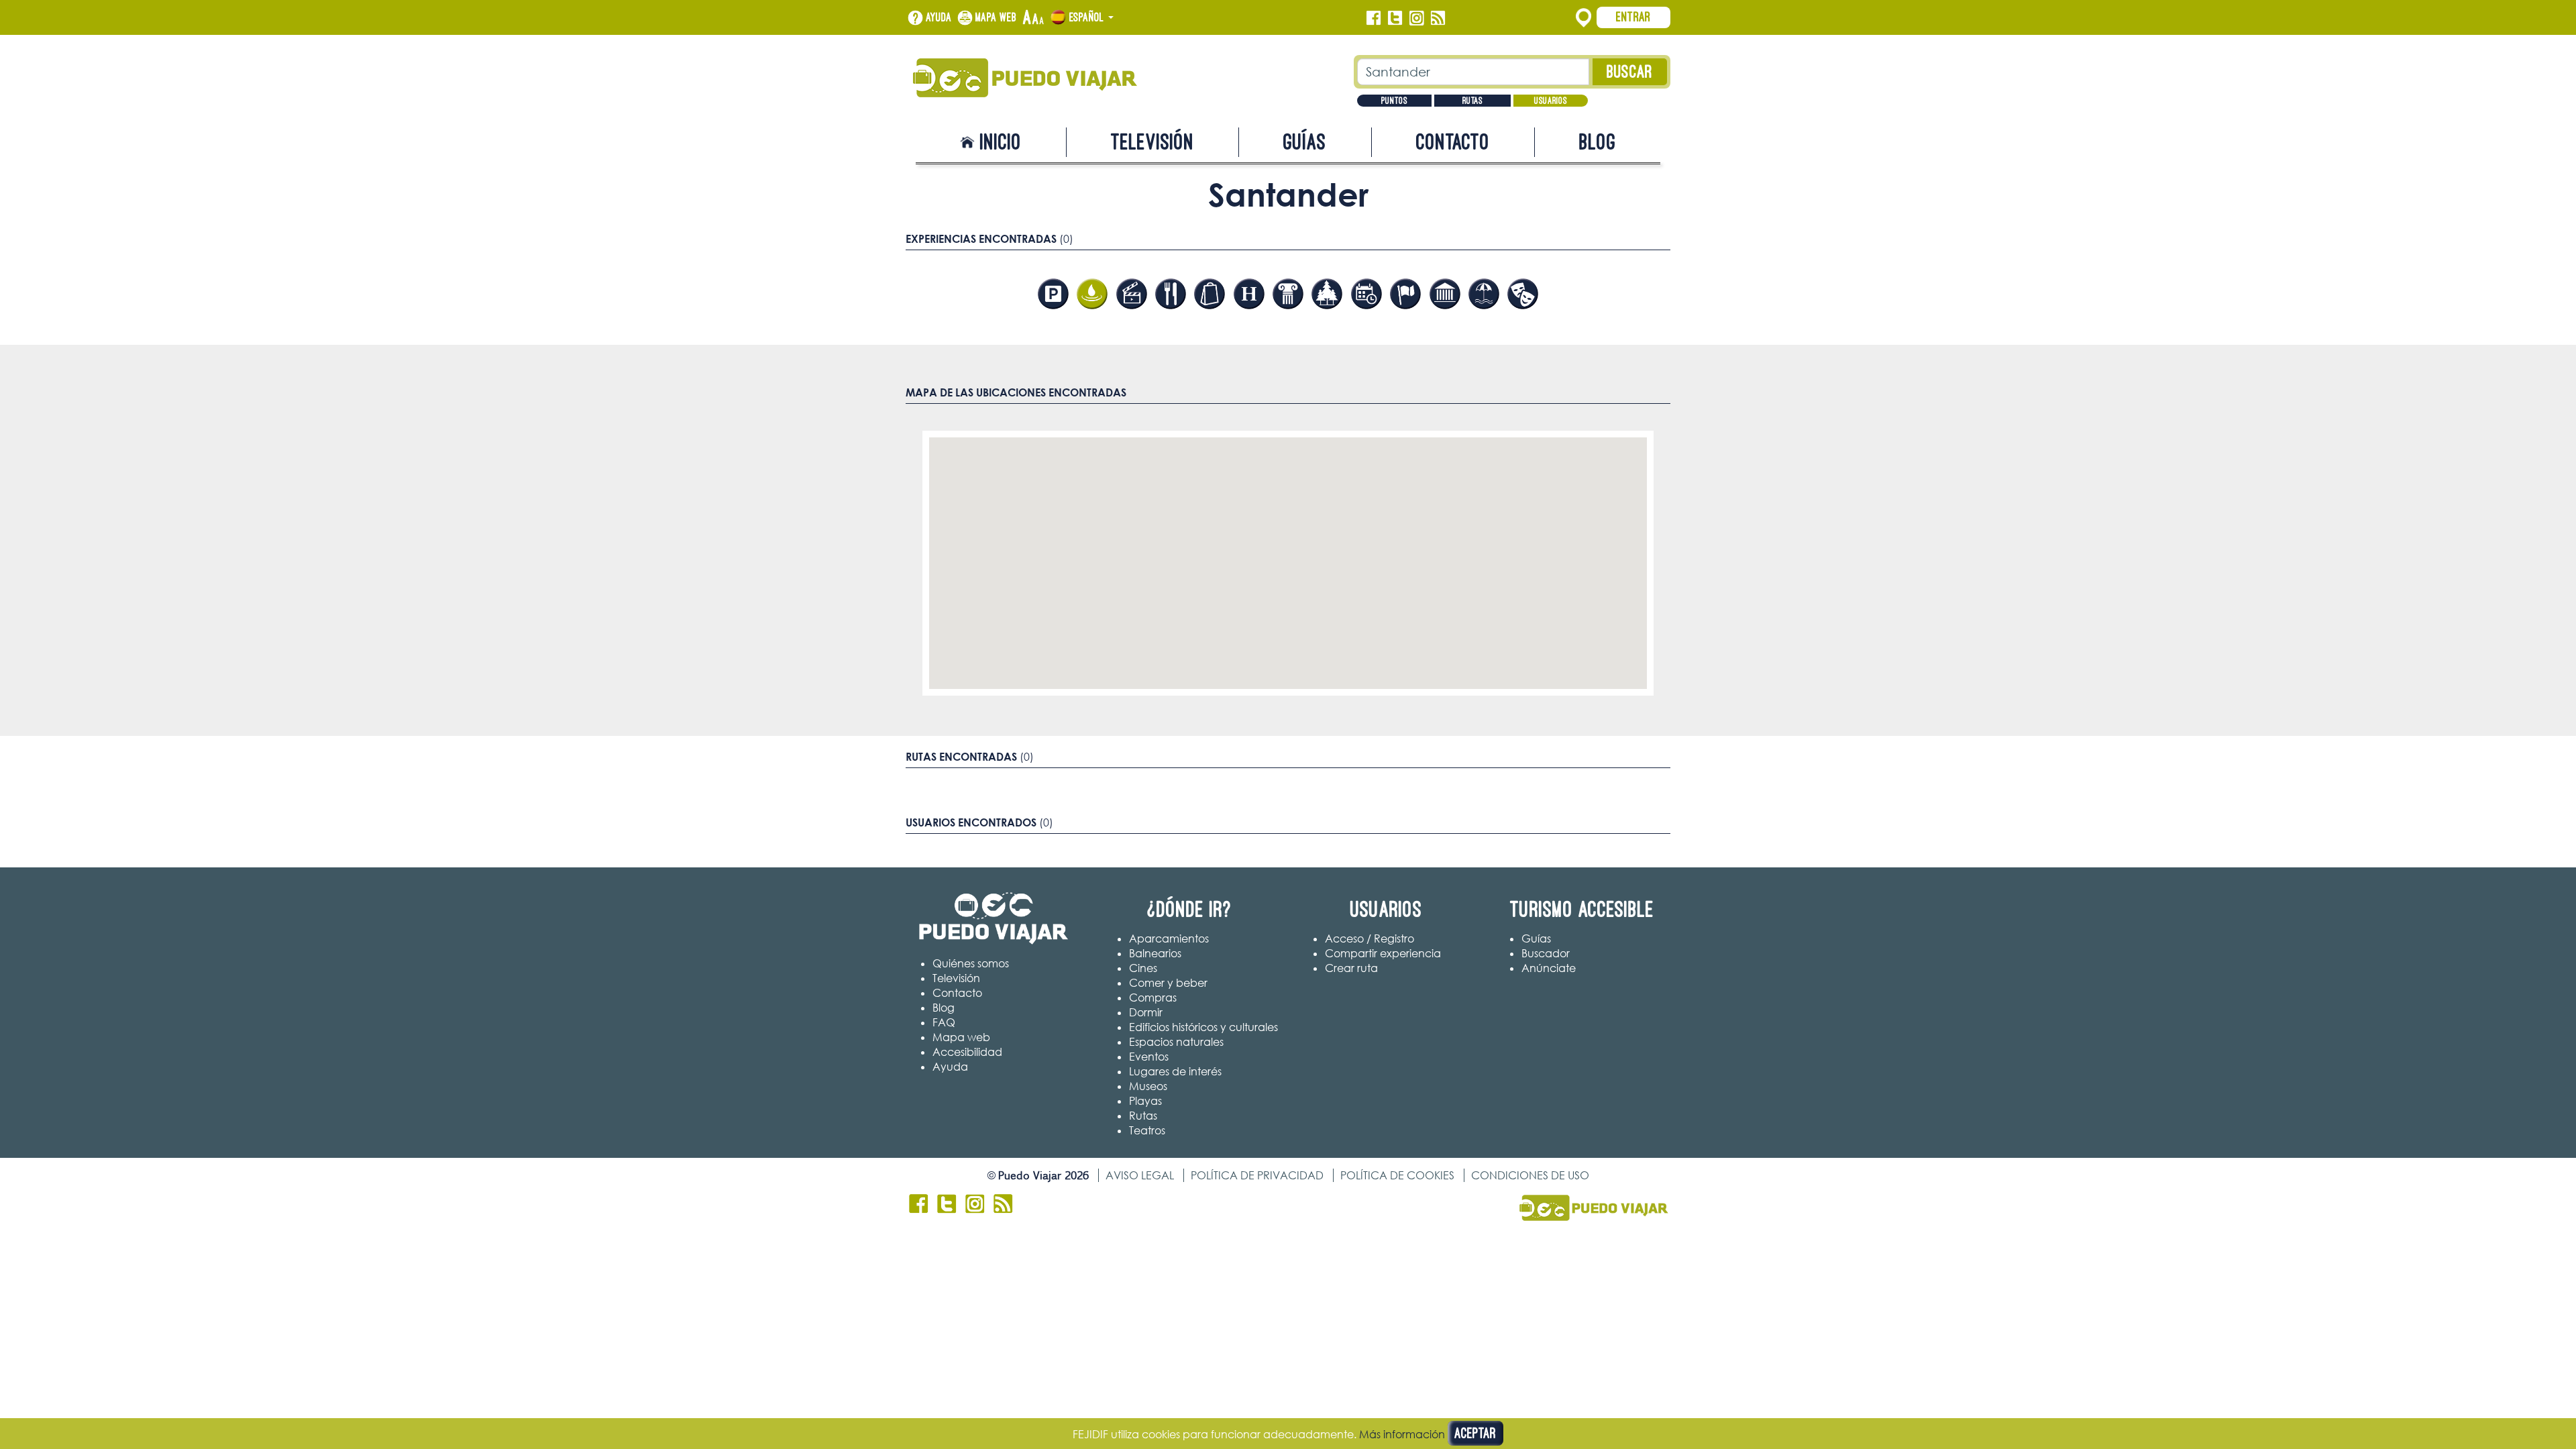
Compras (1153, 998)
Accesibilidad (967, 1052)
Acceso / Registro (1370, 938)
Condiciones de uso (1530, 1175)
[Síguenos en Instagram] (1416, 18)
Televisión (1152, 142)
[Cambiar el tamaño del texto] (1033, 18)
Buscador (1546, 953)
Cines (1143, 968)
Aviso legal (1140, 1175)
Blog (1598, 142)
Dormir (1146, 1012)
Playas (1145, 1101)
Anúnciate (1549, 968)
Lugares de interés (1175, 1071)
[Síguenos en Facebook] (1374, 18)
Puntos (1394, 101)
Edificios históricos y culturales (1203, 1027)
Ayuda (939, 17)
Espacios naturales (1176, 1042)
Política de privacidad (1257, 1175)
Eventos (1149, 1057)
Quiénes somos (971, 963)
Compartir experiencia (1383, 953)
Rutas (1472, 101)
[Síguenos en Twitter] (1395, 18)
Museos (1148, 1086)
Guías (1305, 142)
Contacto (1453, 142)
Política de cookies (1397, 1175)
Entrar (1633, 17)
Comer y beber (1168, 983)
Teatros (1147, 1130)
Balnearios (1155, 953)
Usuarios (1551, 101)
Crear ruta (1351, 968)
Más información (1402, 1434)
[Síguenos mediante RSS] (1438, 18)
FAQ (944, 1022)
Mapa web (996, 17)
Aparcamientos (1169, 938)
